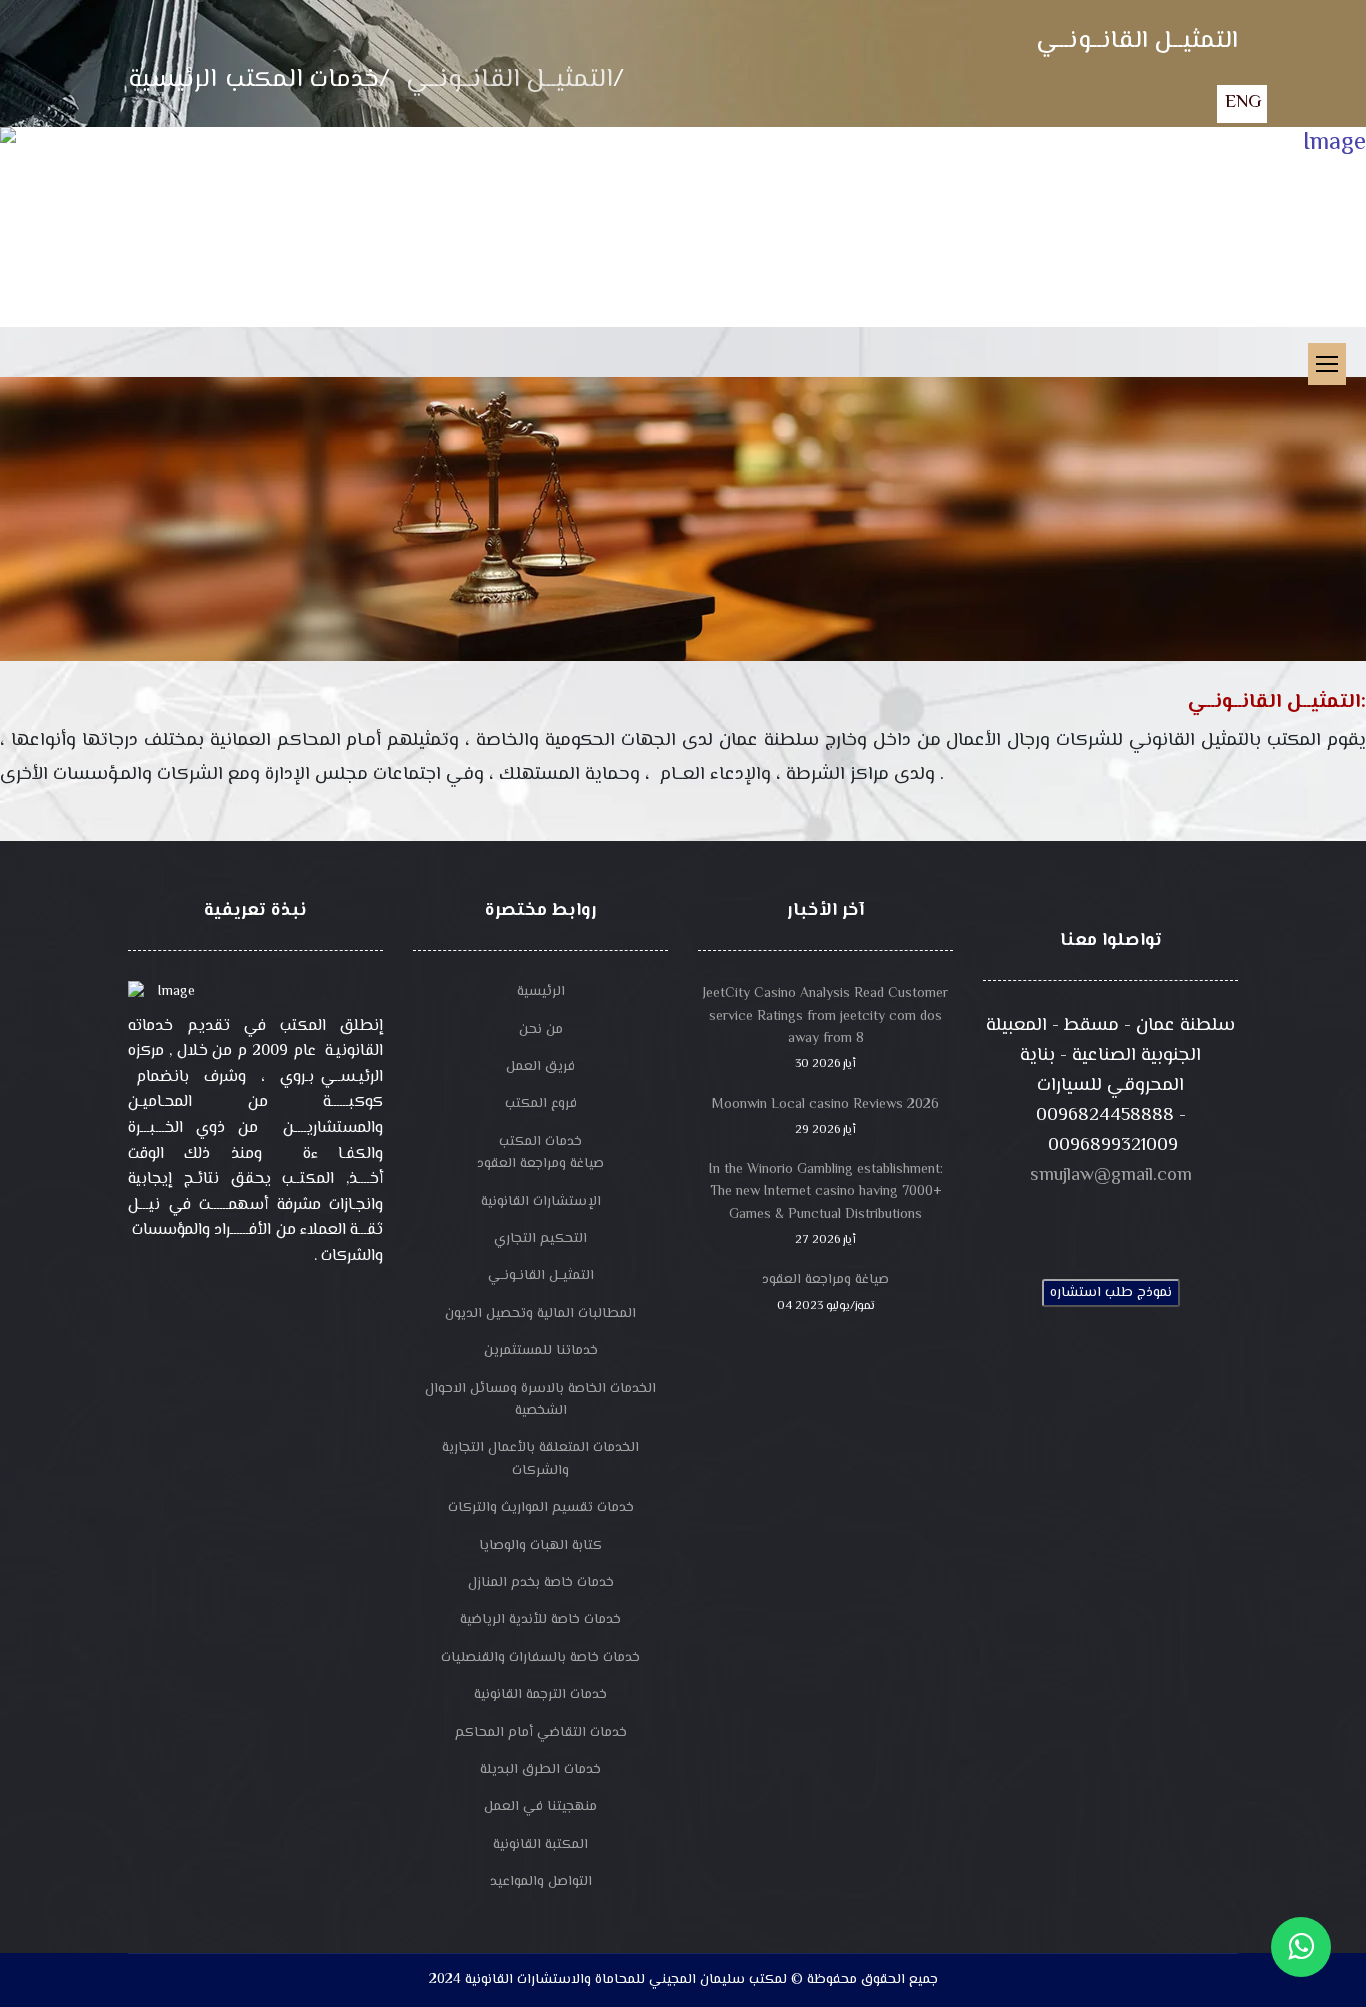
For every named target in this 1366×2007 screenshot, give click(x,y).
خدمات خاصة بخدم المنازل (541, 1583)
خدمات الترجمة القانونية (540, 1695)
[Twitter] (1073, 1224)
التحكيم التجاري (540, 1239)
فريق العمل (540, 1067)
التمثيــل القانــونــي (541, 1276)
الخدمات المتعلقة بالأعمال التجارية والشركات (540, 1459)
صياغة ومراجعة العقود (540, 1164)
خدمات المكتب (540, 1142)
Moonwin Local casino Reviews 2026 (825, 1116)
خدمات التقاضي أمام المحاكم (541, 1733)
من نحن (541, 1030)
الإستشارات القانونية (541, 1202)
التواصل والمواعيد (541, 1882)
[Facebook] (1035, 1224)
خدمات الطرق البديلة (540, 1770)
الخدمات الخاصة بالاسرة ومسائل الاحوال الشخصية (540, 1400)
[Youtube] (1111, 1224)
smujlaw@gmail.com (1111, 1175)
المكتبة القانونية (540, 1845)
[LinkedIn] (1187, 1224)
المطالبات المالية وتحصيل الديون (540, 1314)
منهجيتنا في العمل (540, 1807)
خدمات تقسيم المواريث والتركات (541, 1508)
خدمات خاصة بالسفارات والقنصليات (540, 1658)
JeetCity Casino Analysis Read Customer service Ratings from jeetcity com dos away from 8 (825, 1028)
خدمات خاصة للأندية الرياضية (540, 1620)
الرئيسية (541, 992)
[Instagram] (1149, 1224)
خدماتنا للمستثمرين (541, 1351)
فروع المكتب (541, 1104)
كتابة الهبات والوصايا (540, 1546)
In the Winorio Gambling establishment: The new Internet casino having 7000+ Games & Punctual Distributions (826, 1204)
